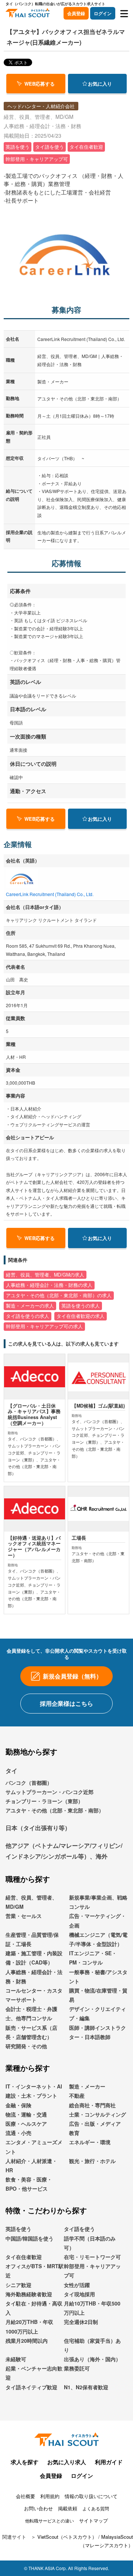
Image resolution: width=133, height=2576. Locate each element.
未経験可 (16, 2359)
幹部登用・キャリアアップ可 (92, 2271)
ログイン (103, 13)
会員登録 (76, 13)
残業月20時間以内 (27, 2341)
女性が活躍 (77, 2285)
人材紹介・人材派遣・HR (31, 2165)
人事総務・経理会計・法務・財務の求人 (49, 1285)
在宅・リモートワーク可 (92, 2257)
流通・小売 (18, 2133)
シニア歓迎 (18, 2285)
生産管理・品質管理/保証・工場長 (32, 1939)
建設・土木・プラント (31, 2095)
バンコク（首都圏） (29, 1783)
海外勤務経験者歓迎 (29, 2294)
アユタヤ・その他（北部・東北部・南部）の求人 (59, 1295)
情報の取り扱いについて (91, 2496)
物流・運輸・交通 (26, 2114)
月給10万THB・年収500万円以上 (92, 2308)
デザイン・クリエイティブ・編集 (98, 2013)
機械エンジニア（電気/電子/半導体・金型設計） (98, 1939)
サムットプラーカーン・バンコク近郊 (50, 1792)
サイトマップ (93, 2520)
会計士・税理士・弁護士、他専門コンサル (31, 2013)
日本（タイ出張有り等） (38, 1828)
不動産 (77, 2095)
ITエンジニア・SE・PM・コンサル (93, 1958)
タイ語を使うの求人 (28, 1316)
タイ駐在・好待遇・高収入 (34, 2308)
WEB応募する (40, 84)
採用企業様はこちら (66, 1703)
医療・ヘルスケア (26, 2124)
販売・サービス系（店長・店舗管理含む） (31, 2032)
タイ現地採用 (79, 2294)
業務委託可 (77, 2368)
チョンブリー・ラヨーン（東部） (44, 1801)
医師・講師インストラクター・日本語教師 (98, 2032)
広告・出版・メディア (95, 2124)
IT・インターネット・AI (34, 2086)
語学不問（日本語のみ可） (90, 2243)
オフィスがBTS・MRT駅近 (35, 2271)
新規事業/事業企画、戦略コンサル (98, 1902)
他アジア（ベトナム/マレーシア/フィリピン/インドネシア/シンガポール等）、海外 (64, 1851)
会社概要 (25, 2496)
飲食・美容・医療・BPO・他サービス (29, 2184)
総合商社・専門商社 (92, 2105)
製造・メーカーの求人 (30, 1306)
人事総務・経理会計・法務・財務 (34, 1976)
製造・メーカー (87, 2086)
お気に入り (100, 84)
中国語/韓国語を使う (30, 2238)
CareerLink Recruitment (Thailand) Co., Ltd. (50, 894)
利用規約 (50, 2496)
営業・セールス (24, 1916)
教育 (74, 2133)
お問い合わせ (38, 2508)
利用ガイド (109, 2462)
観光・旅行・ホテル (92, 2161)
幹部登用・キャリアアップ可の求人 (44, 1326)
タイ (11, 1771)
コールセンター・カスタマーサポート (34, 1995)
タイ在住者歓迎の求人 (81, 1316)
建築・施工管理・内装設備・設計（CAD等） (34, 1958)
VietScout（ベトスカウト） (67, 2537)
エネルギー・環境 (90, 2142)
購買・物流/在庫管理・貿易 (98, 1995)
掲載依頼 (68, 2508)
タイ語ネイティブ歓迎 (31, 2387)
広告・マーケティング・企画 (98, 1920)
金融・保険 (18, 2105)
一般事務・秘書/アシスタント (98, 1976)
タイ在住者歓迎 (24, 2257)
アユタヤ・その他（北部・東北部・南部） (55, 1810)
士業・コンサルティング (98, 2114)
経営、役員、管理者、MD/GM (31, 1902)
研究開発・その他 (26, 2046)
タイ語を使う (79, 2229)
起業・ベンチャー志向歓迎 (34, 2373)
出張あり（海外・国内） (92, 2359)
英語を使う (18, 2229)
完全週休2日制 (81, 2322)
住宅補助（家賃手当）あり (92, 2345)
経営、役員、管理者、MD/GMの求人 (45, 1275)
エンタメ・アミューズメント (34, 2147)
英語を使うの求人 (81, 1306)
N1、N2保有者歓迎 (86, 2387)
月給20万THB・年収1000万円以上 (29, 2326)
